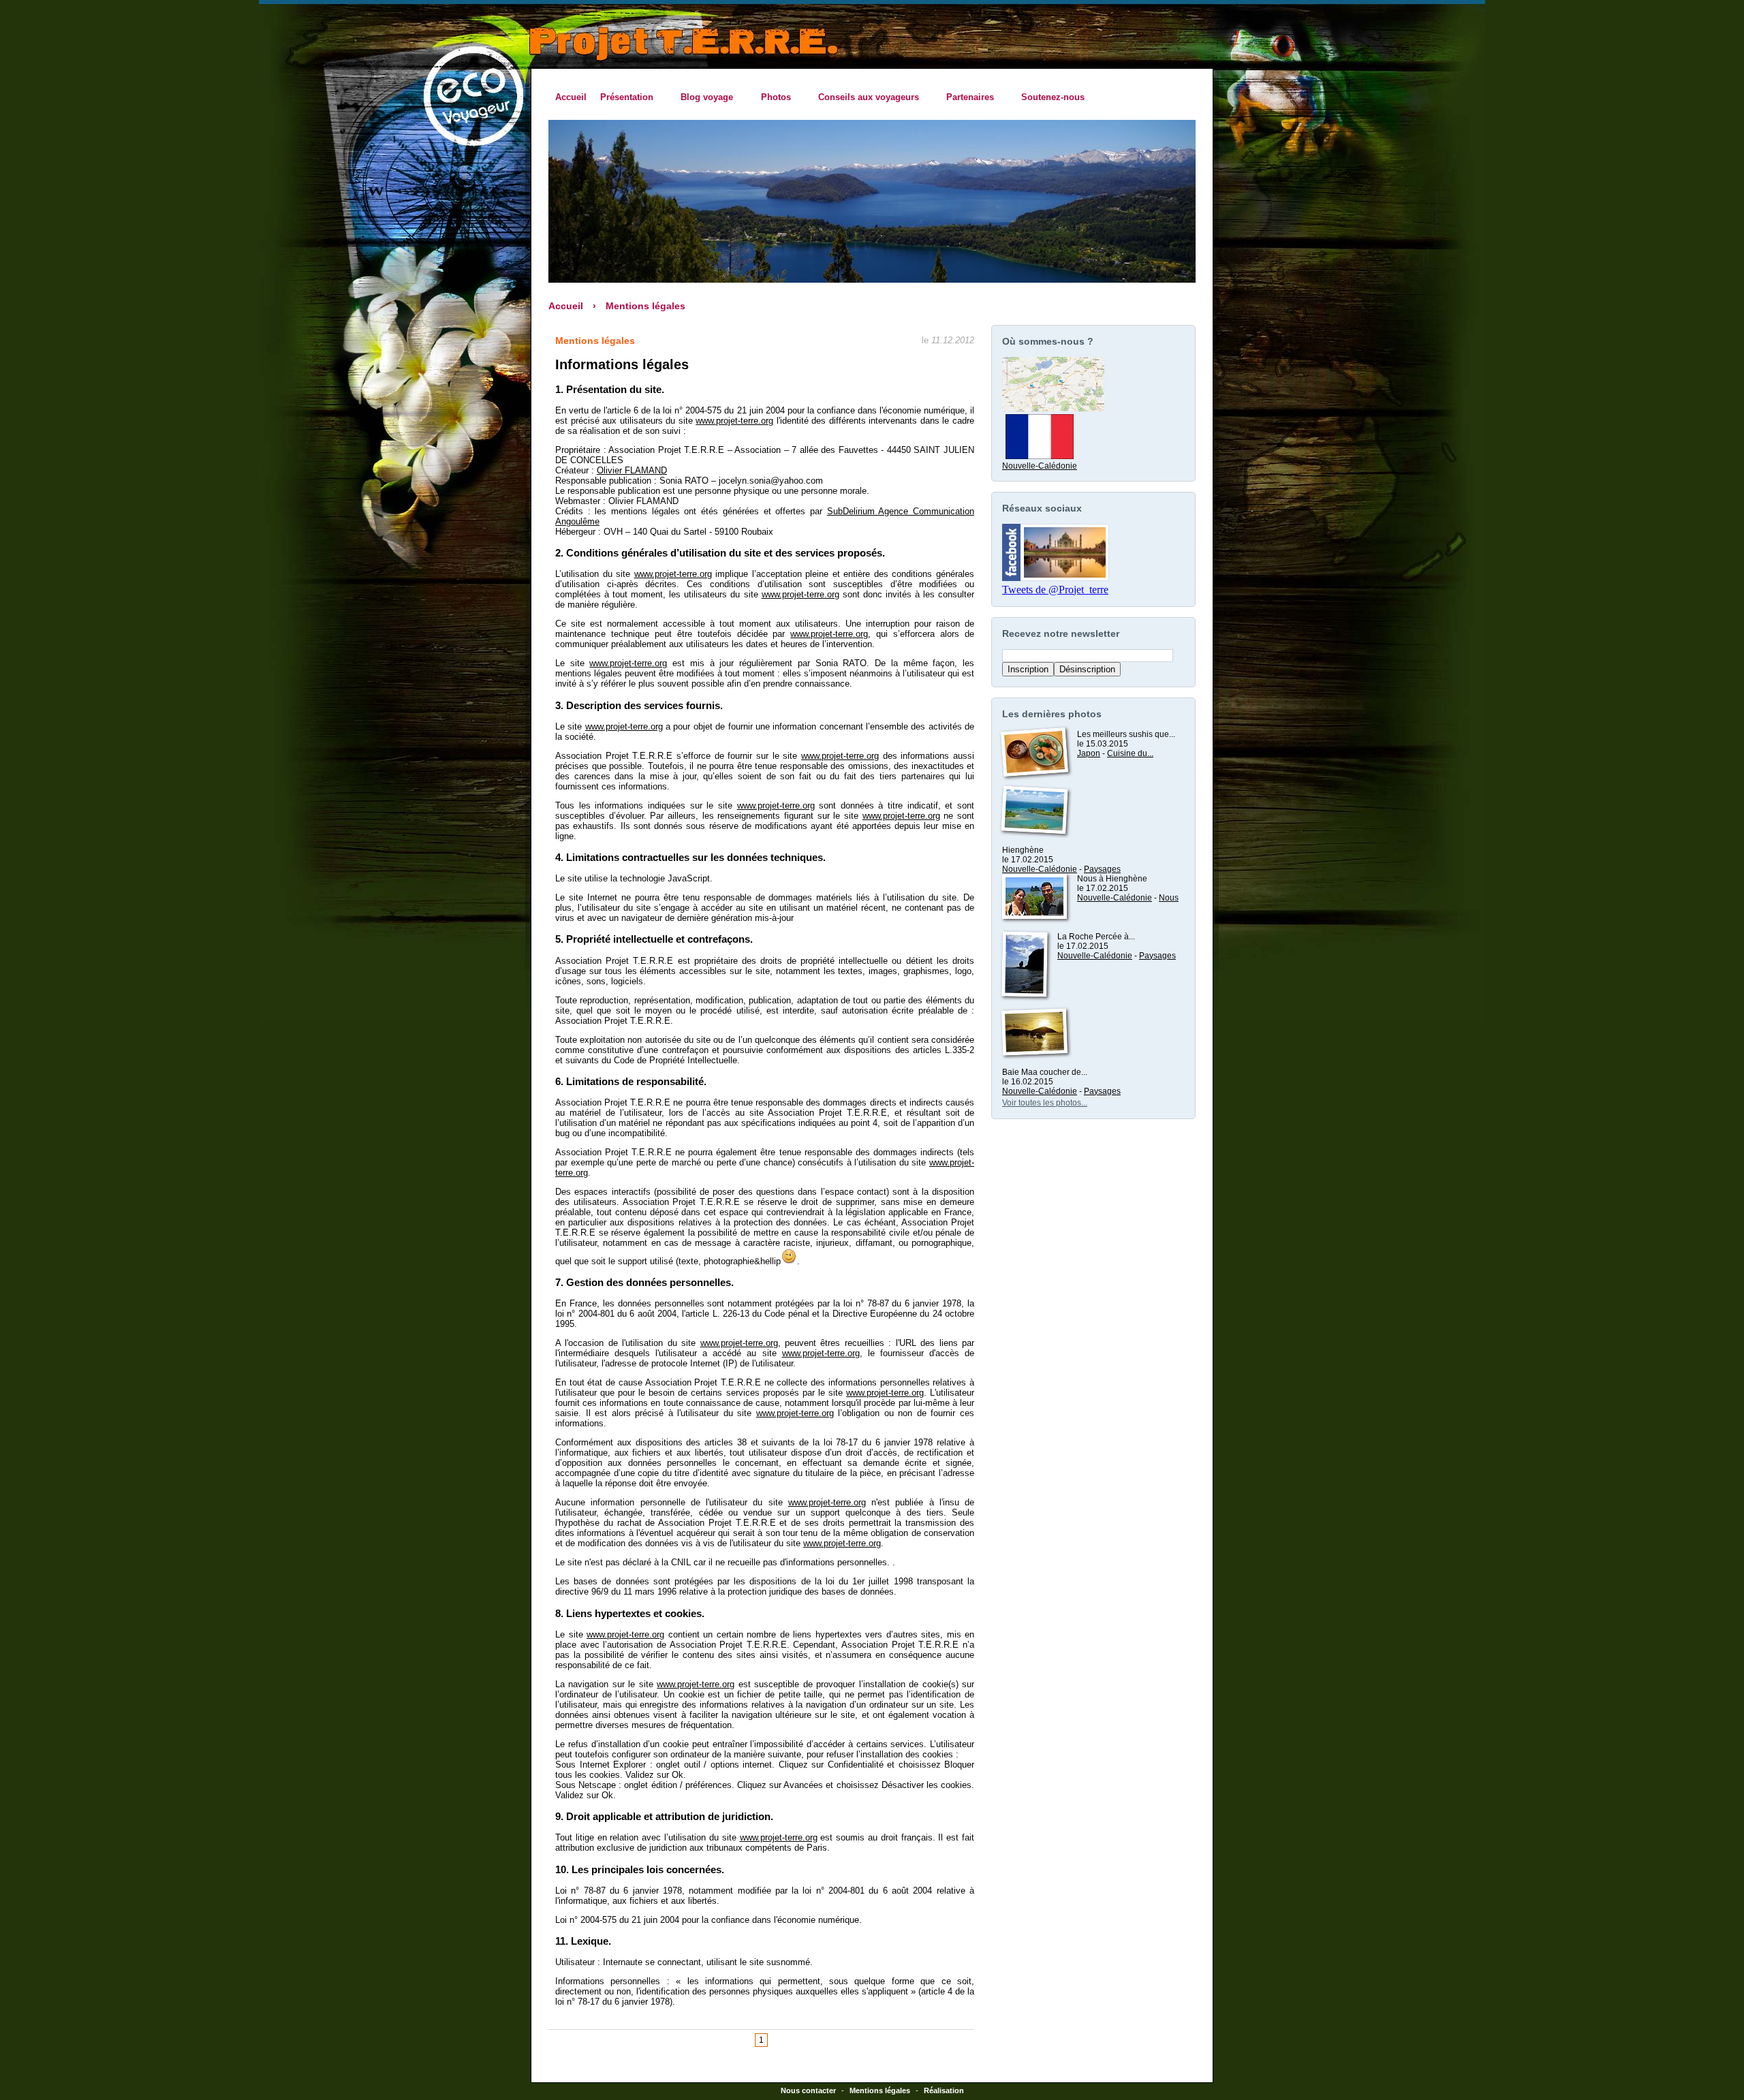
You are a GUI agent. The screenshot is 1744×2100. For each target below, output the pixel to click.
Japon (1089, 753)
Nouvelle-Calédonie (1040, 466)
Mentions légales (645, 306)
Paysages (1102, 869)
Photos (772, 97)
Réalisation (944, 2090)
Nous (1169, 898)
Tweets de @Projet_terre (1055, 590)
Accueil (571, 97)
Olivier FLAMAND (632, 470)
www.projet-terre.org (734, 421)
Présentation (623, 97)
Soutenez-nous (1053, 97)
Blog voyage (703, 97)
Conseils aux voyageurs (865, 97)
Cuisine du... (1130, 753)
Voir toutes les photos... (1045, 1103)
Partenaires (967, 97)
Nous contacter (808, 2090)
